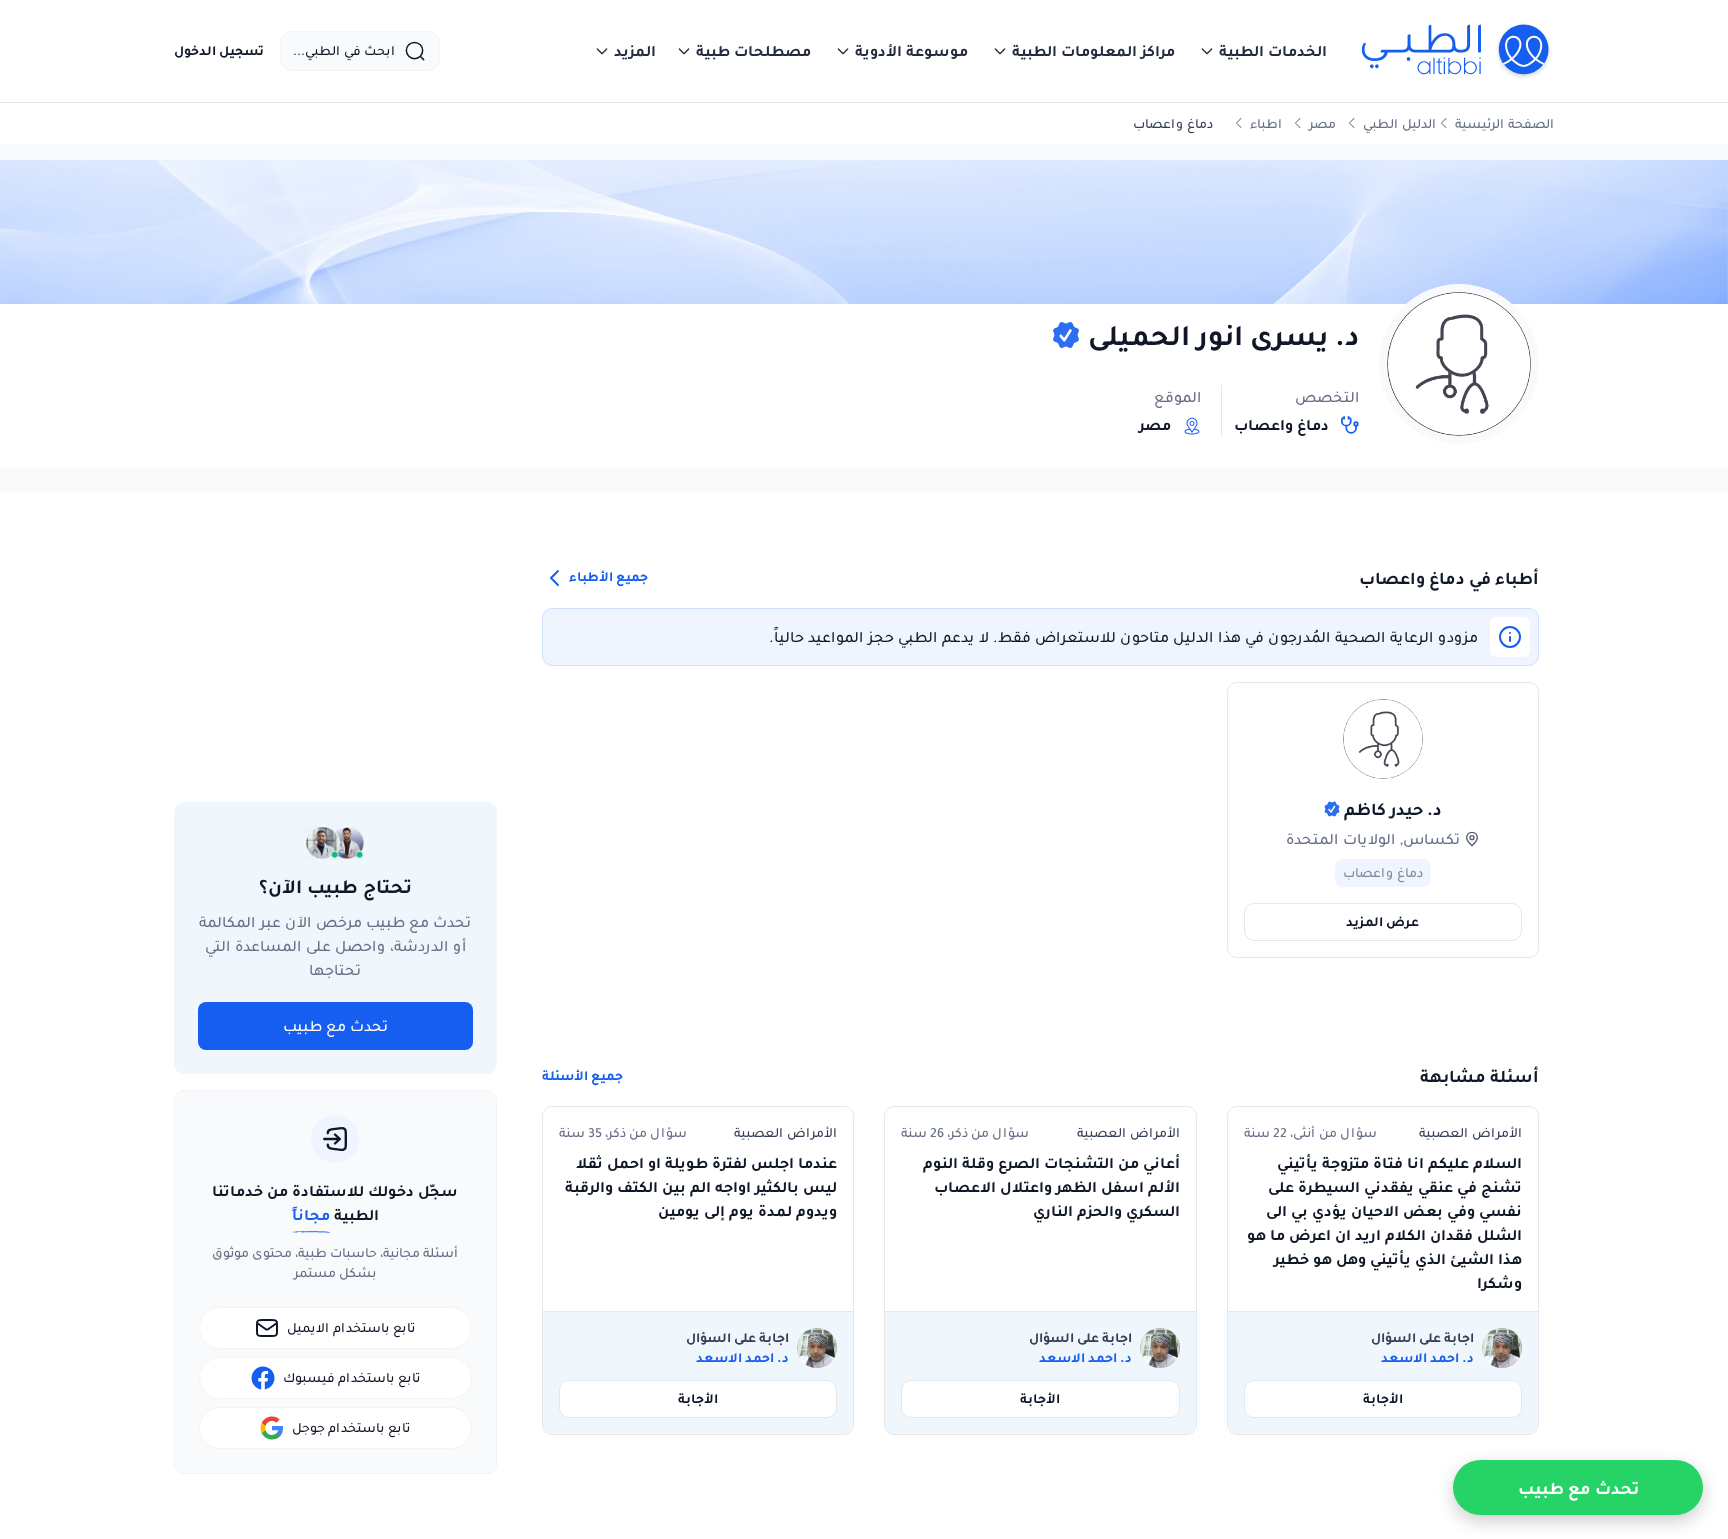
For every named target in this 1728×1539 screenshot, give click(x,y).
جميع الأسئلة (582, 1076)
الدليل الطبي (1399, 123)
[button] (1263, 51)
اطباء (1266, 123)
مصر (1322, 123)
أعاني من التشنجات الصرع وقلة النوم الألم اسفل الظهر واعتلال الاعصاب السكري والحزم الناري (1051, 1187)
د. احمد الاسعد (1427, 1358)
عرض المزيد (1382, 921)
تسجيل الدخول (219, 51)
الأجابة (1383, 1398)
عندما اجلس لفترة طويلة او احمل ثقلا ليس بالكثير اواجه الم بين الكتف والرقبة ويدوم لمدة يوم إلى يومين (701, 1187)
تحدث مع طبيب (335, 1026)
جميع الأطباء (607, 576)
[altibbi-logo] (1456, 51)
